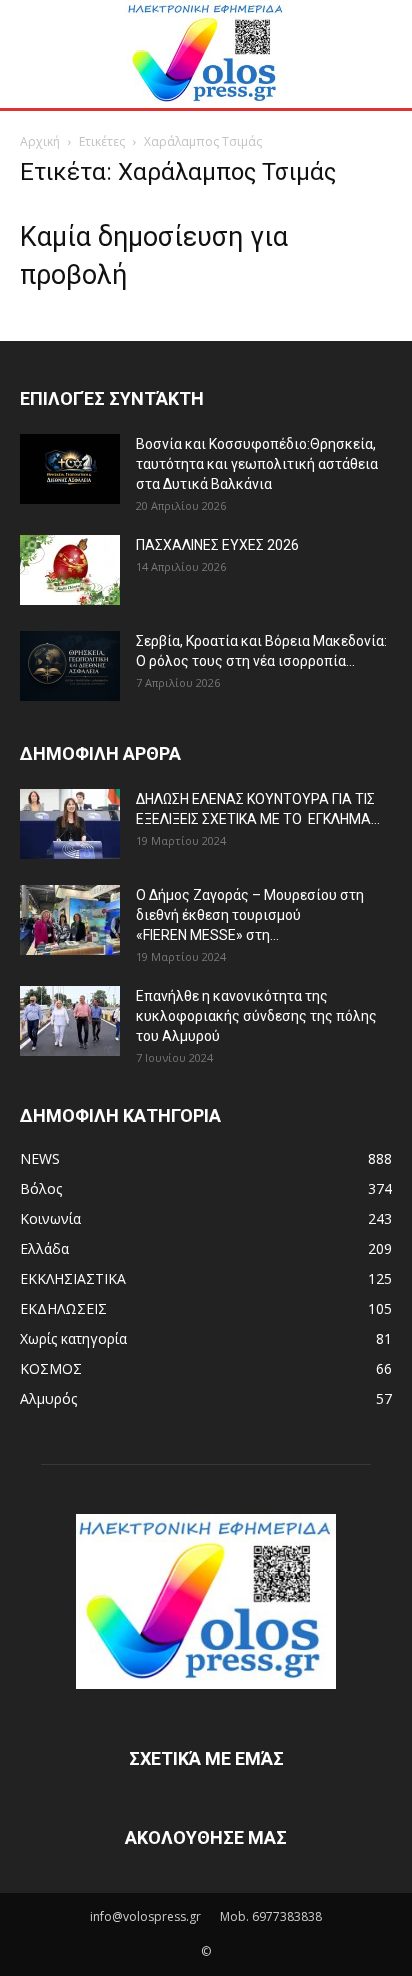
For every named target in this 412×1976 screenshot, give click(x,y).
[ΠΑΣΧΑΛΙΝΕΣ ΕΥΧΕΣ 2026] (70, 570)
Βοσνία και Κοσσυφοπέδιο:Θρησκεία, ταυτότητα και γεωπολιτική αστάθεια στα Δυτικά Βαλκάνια (257, 464)
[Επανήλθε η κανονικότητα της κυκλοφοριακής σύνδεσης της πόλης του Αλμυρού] (70, 1021)
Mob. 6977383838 (271, 1916)
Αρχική (40, 141)
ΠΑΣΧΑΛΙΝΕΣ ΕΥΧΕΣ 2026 (217, 545)
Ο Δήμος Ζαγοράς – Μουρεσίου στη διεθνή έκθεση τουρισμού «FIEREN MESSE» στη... (250, 915)
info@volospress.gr (145, 1916)
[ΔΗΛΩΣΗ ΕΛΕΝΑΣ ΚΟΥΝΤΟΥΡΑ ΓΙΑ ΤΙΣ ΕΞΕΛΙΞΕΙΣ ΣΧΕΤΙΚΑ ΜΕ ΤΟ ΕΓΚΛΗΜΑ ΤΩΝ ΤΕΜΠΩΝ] (70, 824)
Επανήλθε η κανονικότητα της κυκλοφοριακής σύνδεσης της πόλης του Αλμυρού (256, 1016)
